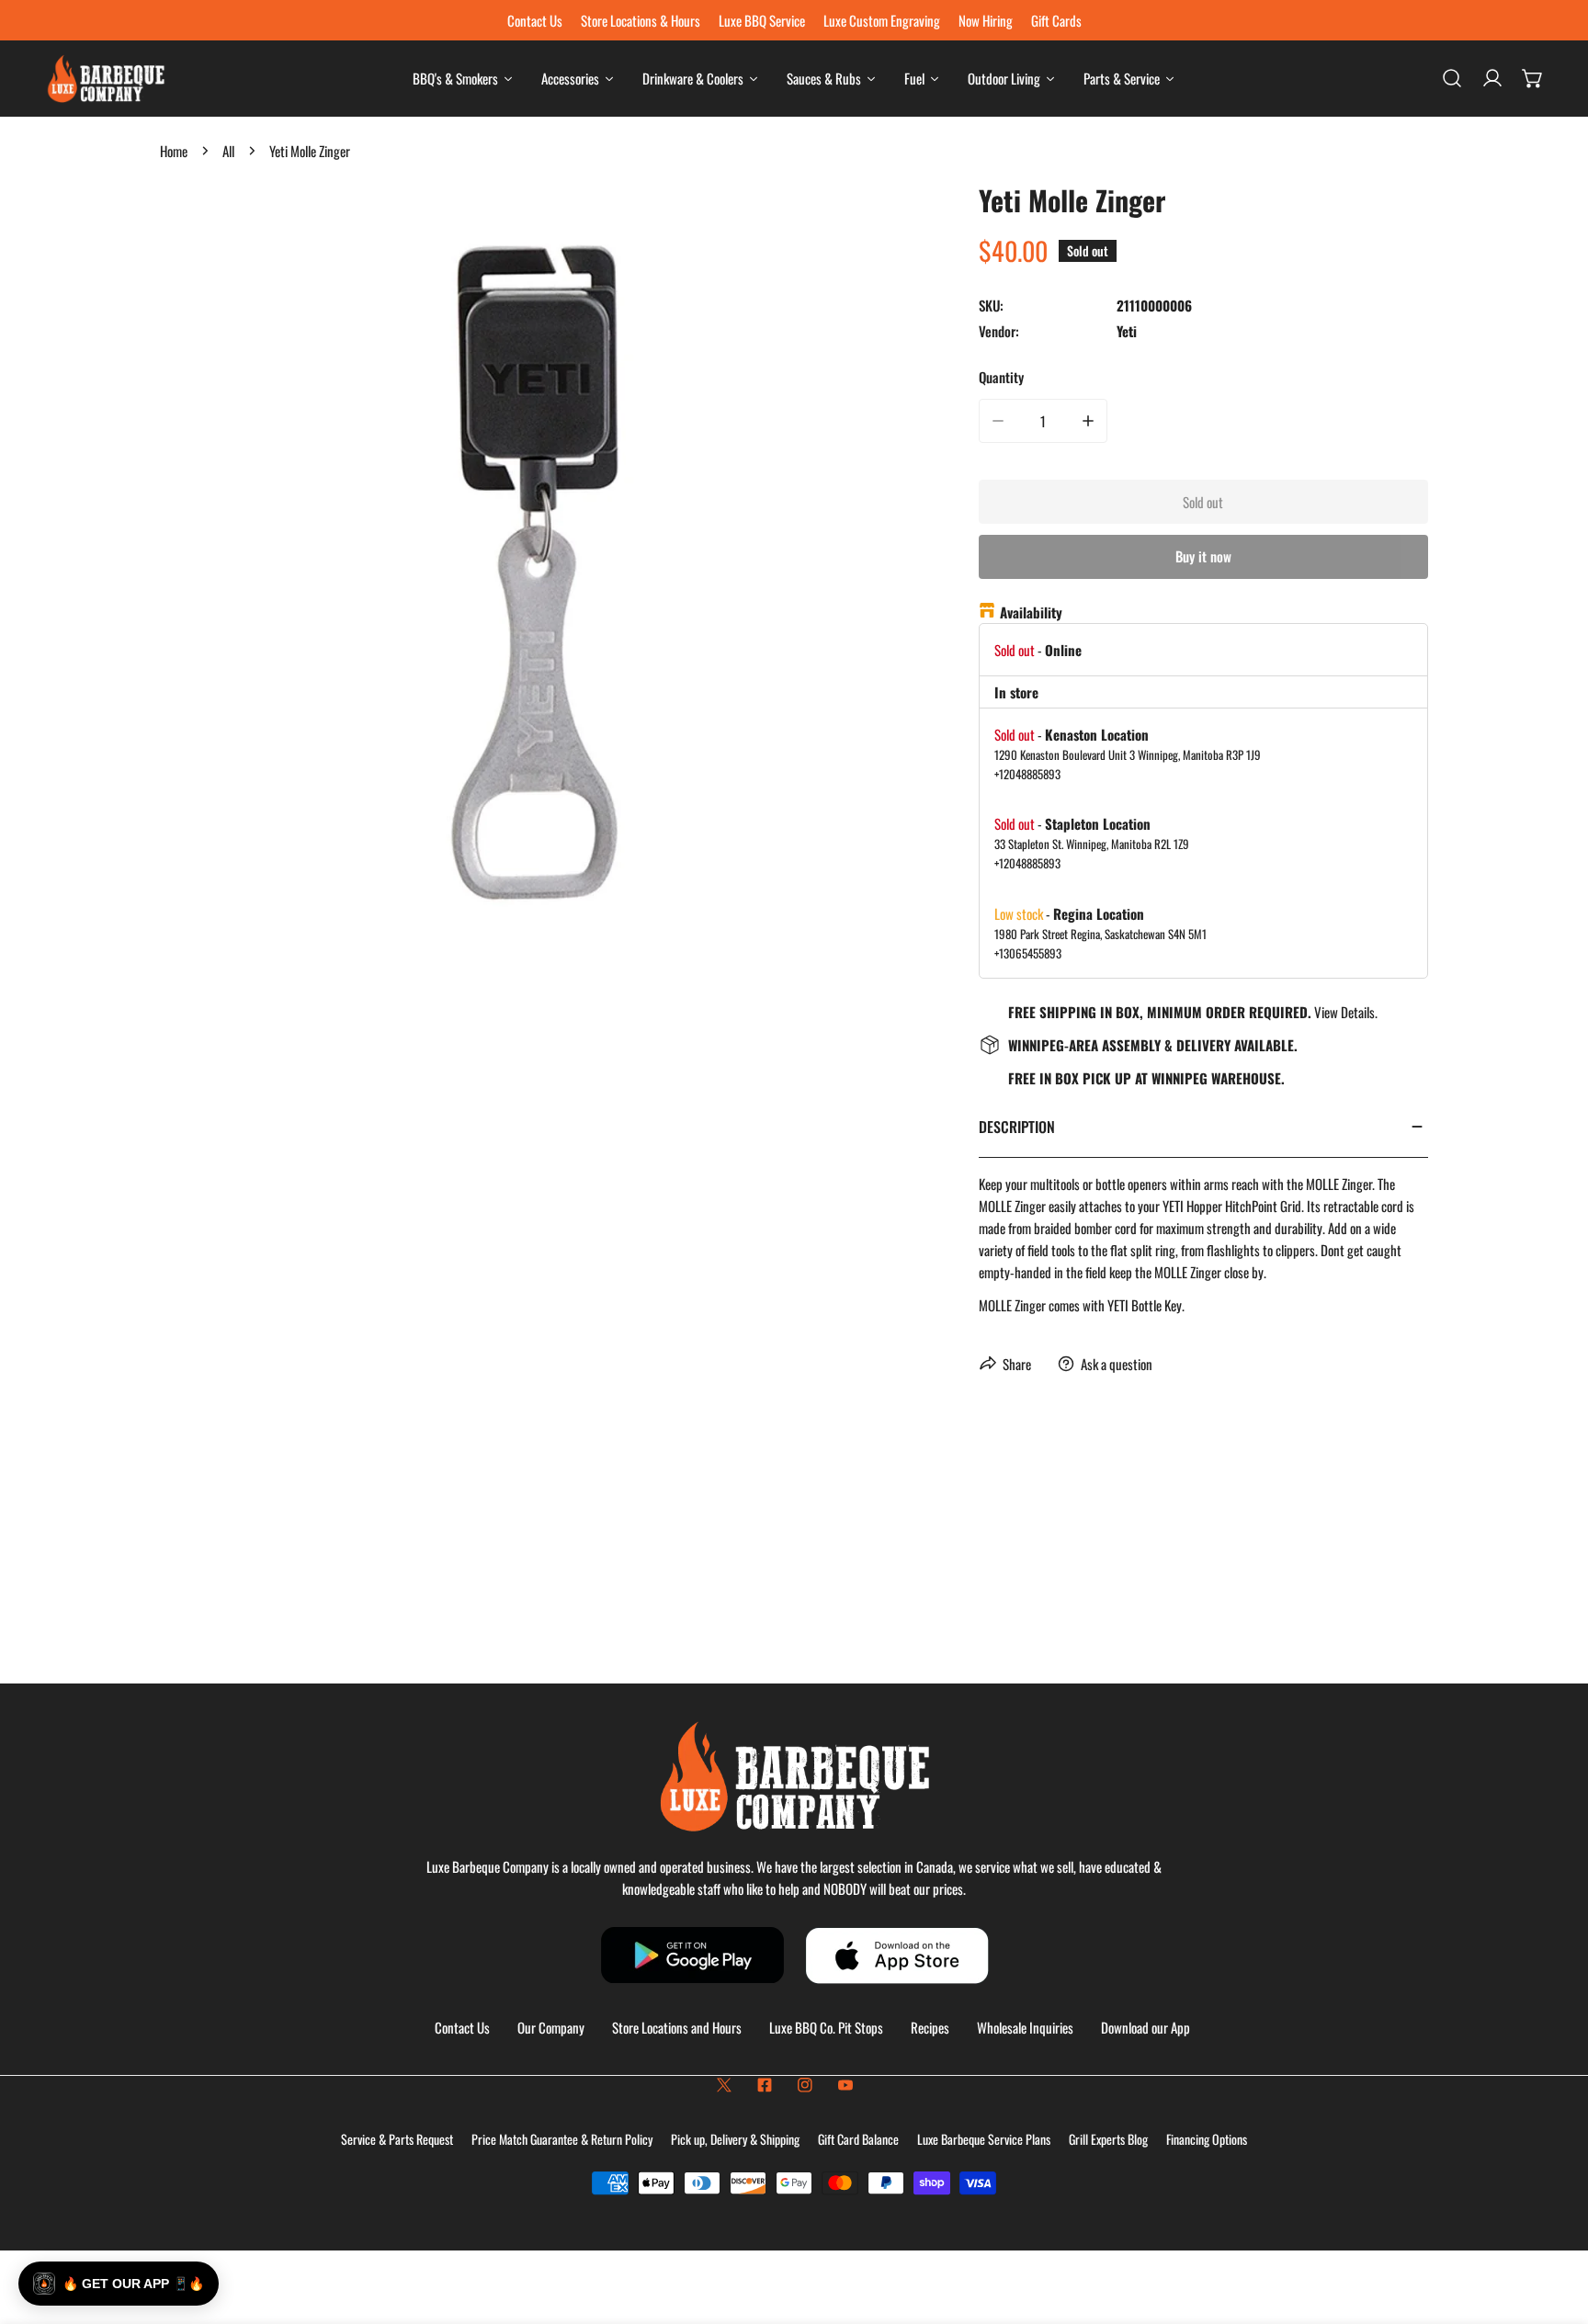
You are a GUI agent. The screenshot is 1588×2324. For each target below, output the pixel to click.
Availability (1031, 612)
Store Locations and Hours (677, 2027)
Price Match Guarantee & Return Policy (562, 2139)
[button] (1533, 78)
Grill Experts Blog (1108, 2139)
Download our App (1146, 2027)
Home (174, 151)
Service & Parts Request (397, 2139)
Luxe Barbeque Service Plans (984, 2139)
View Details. (1346, 1012)
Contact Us (462, 2027)
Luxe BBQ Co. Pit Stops (826, 2027)
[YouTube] (845, 2085)
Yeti (1127, 331)
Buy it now (1203, 556)
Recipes (930, 2027)
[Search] (1452, 78)
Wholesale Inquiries (1025, 2027)
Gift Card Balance (858, 2139)
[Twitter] (724, 2085)
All (228, 151)
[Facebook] (765, 2085)
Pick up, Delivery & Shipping (735, 2139)
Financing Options (1207, 2139)
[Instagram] (805, 2085)
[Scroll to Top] (1555, 2227)
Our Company (551, 2027)
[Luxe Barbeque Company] (106, 79)
